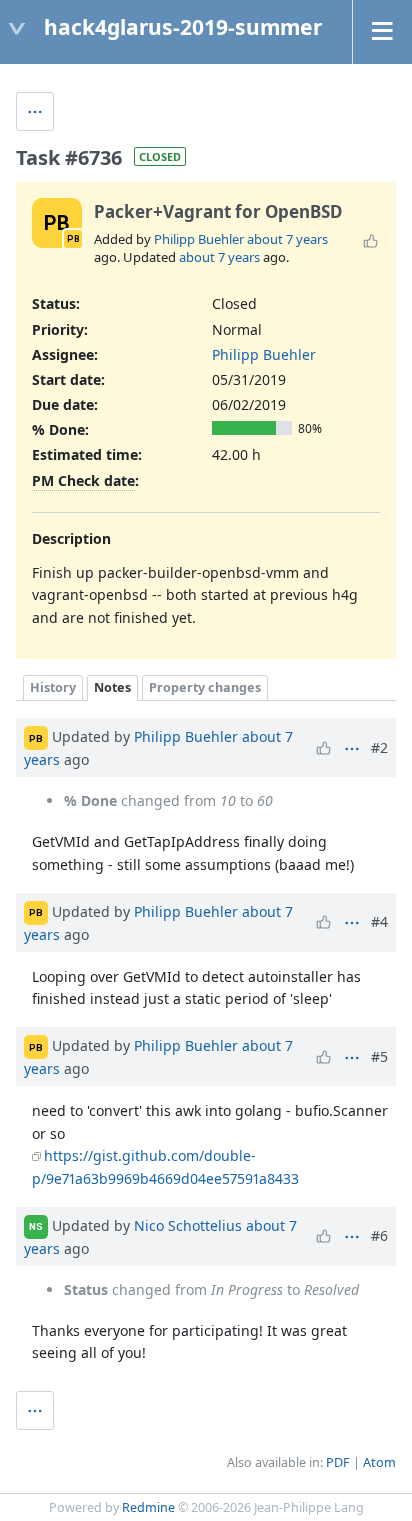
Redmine (148, 1507)
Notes (112, 687)
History (53, 687)
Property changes (205, 687)
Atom (379, 1462)
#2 (379, 747)
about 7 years (287, 239)
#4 (379, 921)
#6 (379, 1235)
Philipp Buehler (199, 239)
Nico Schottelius (188, 1224)
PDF (338, 1462)
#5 (379, 1056)
